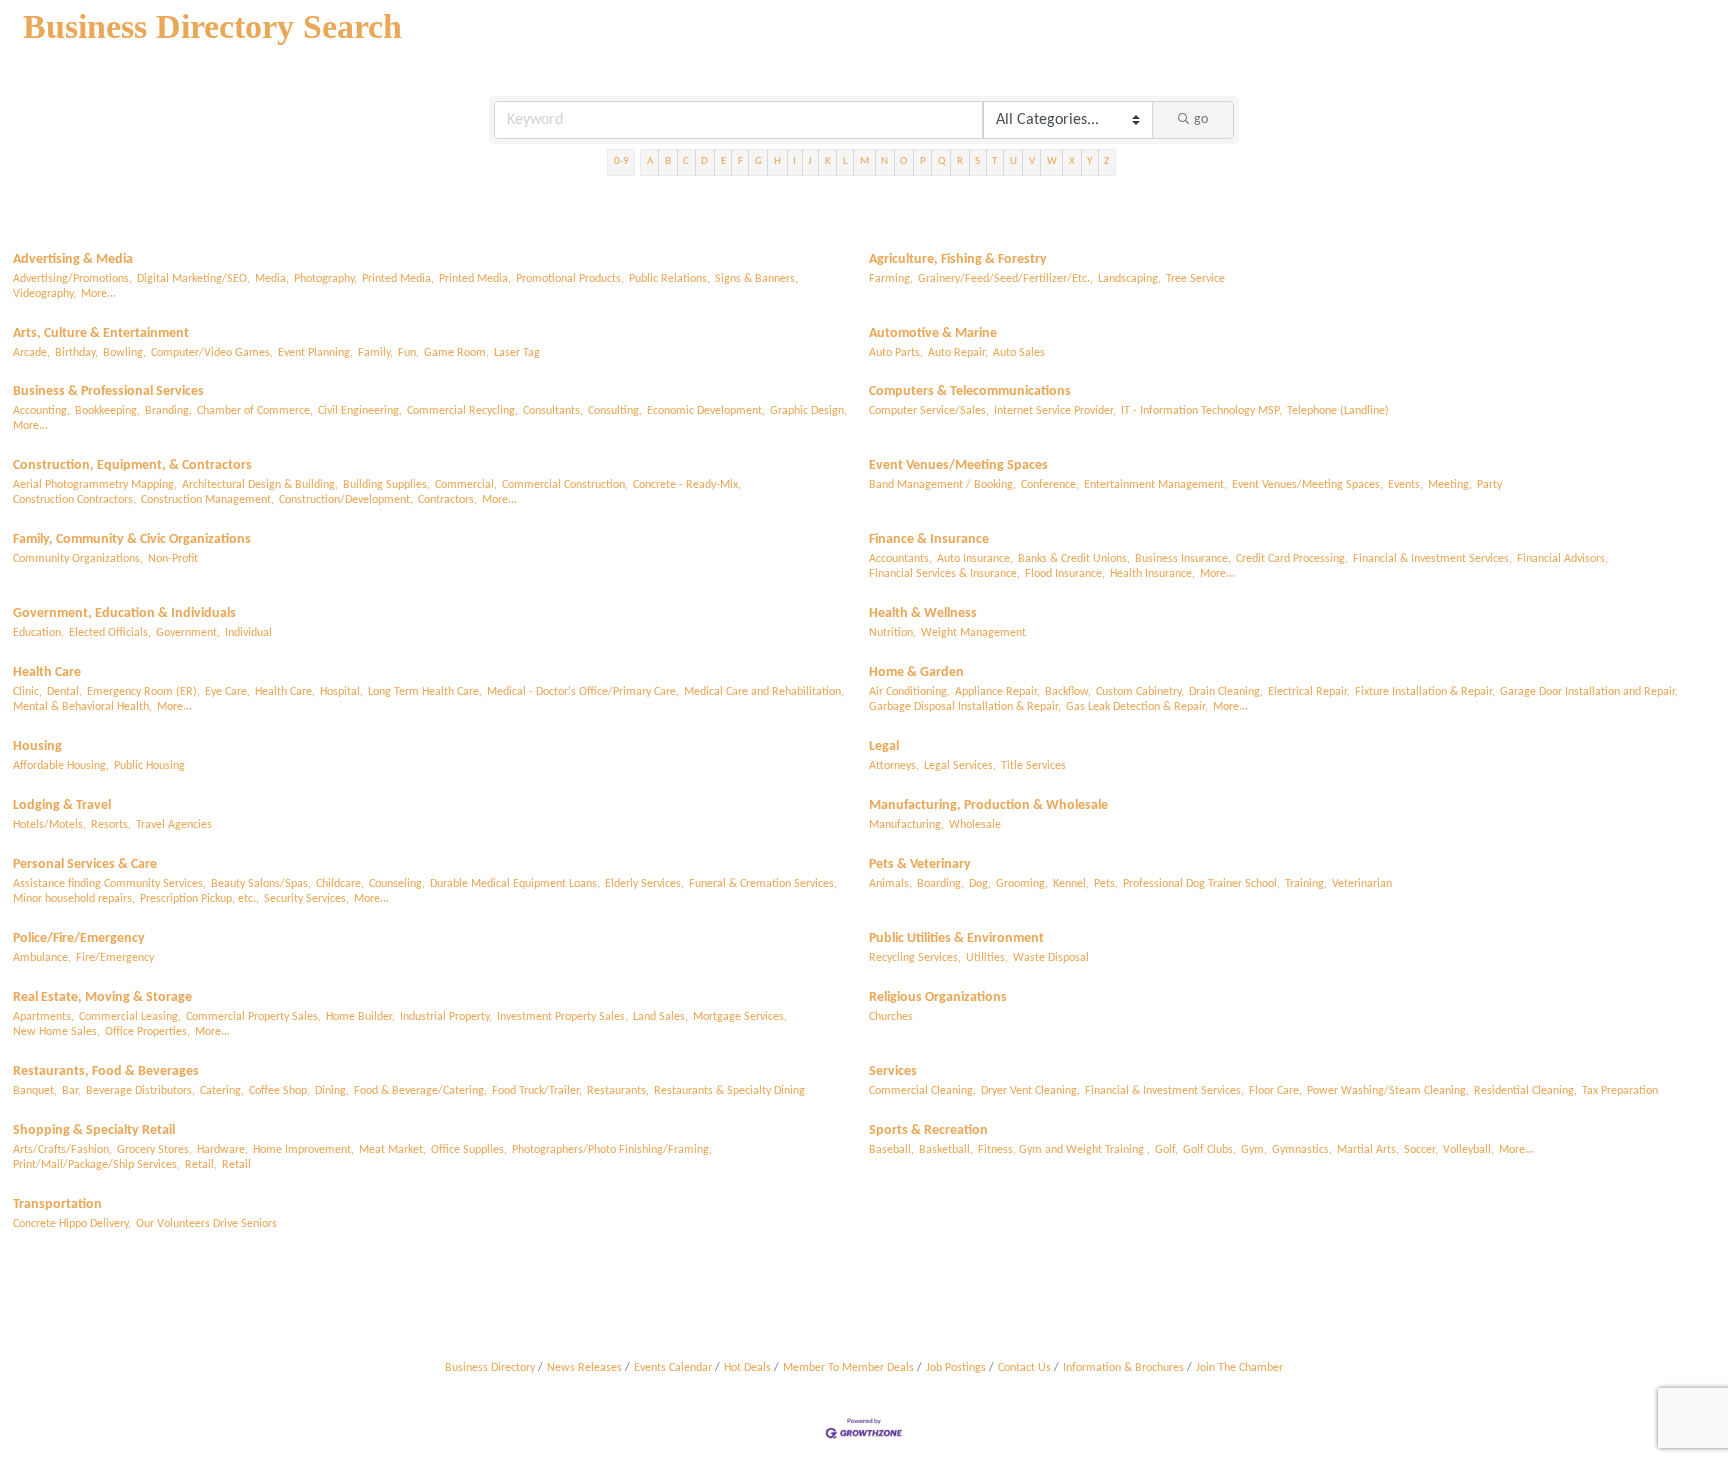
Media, (272, 279)
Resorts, (111, 825)
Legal (884, 746)
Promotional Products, (570, 279)
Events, (1405, 485)
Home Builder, (360, 1017)
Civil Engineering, (360, 411)
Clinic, (27, 692)
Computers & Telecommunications (970, 391)
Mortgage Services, (740, 1017)
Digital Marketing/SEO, (193, 279)
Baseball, (891, 1150)
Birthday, (76, 353)
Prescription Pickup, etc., (199, 899)
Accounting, (41, 411)
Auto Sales (1019, 353)
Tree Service (1195, 279)
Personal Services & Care (85, 864)
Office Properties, (147, 1032)
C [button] (686, 161)
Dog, (980, 884)
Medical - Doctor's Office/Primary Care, (583, 692)
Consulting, (615, 411)
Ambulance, (42, 958)
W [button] (1052, 161)
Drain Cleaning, (1226, 692)
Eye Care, (227, 692)
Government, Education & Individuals (124, 613)
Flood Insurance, (1065, 574)
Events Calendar (673, 1368)
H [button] (777, 161)
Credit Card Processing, (1292, 559)
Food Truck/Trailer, (537, 1091)
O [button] (903, 161)
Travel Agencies (174, 825)
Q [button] (941, 161)
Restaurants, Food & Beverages (106, 1071)
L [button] (845, 161)
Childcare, (340, 884)
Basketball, (946, 1150)
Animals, (890, 884)
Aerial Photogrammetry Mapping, (95, 485)
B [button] (668, 161)
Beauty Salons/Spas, (261, 884)
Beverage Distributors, (140, 1091)
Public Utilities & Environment (956, 938)
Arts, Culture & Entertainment (101, 333)
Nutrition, (892, 633)
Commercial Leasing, (130, 1017)
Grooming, (1022, 884)
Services (893, 1071)
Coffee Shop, (279, 1091)
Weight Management (973, 633)
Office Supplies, (469, 1150)
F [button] (740, 161)
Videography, (44, 294)
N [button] (884, 161)
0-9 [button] (621, 161)
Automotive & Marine (933, 333)
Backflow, (1068, 692)
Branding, (168, 411)
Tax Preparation (1620, 1091)
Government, (188, 633)
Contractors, (447, 500)
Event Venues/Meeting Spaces (958, 465)
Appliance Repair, (997, 692)
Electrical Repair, (1309, 692)
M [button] (864, 161)
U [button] (1013, 161)
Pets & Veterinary (920, 864)
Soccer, (1421, 1150)
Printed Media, (398, 279)
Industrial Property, (446, 1017)
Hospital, (341, 692)
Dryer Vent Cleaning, (1030, 1091)
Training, (1306, 884)
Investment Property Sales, (562, 1017)
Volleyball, (1468, 1150)
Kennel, (1071, 884)
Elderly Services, (644, 884)
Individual (248, 633)
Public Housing (149, 766)
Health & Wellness (923, 613)
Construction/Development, (346, 500)
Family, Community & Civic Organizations (132, 539)
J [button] (810, 161)
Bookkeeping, (107, 411)
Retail (236, 1165)
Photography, (325, 279)
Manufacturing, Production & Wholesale (988, 805)
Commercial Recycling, (462, 411)
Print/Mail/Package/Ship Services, (96, 1165)
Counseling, (397, 884)
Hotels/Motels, (49, 825)
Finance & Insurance (929, 539)
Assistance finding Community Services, (109, 884)
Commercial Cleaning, (922, 1091)
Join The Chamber (1239, 1368)
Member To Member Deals (848, 1368)
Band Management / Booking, (942, 485)
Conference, (1050, 485)
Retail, (201, 1165)
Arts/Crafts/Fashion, (62, 1150)
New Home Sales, (56, 1032)
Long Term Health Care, (425, 692)
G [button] (758, 161)
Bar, (71, 1091)
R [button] (960, 161)
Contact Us (1024, 1368)
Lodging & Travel (62, 805)
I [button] (794, 161)
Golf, (1166, 1150)
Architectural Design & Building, (260, 485)
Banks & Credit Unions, (1074, 559)
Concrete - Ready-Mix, (687, 485)
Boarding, (940, 884)
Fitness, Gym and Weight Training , (1064, 1150)
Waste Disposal (1051, 958)
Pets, (1106, 884)
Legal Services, (960, 766)
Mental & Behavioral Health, (82, 707)
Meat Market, (392, 1150)
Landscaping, (1129, 279)
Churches (891, 1017)
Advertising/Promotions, (72, 279)
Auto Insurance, (975, 559)
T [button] (994, 161)
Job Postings (956, 1368)
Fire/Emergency (115, 958)
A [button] (650, 161)
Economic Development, (706, 411)
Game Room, (456, 353)
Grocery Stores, (154, 1150)
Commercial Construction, (565, 485)
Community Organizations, (78, 559)
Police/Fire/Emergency (79, 938)
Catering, (222, 1091)
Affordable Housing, (61, 766)
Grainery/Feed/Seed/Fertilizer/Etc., (1005, 279)
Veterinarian (1362, 884)
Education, (38, 633)
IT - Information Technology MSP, (1201, 411)
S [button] (977, 161)
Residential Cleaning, (1525, 1091)
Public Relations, (669, 279)
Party (1489, 485)
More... (98, 294)
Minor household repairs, (74, 899)
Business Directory (490, 1368)
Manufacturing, (906, 825)
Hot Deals (747, 1368)
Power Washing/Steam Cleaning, (1388, 1091)
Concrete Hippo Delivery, (72, 1224)
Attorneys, (894, 766)
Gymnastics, (1302, 1150)
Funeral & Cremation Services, (763, 884)
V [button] (1032, 161)
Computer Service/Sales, (929, 411)
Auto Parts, (896, 353)
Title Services (1033, 766)
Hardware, (222, 1150)
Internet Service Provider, (1055, 411)
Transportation (57, 1204)
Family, (375, 353)
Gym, (1254, 1150)
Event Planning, (315, 353)
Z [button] (1106, 161)
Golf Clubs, (1209, 1150)
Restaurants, (618, 1091)
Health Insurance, (1152, 574)
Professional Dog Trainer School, (1201, 884)
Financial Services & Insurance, (944, 574)
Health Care (47, 672)
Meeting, (1450, 485)
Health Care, (285, 692)
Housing (37, 746)
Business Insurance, (1183, 559)
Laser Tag (517, 353)
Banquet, (35, 1091)
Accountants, (900, 559)
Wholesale (975, 825)
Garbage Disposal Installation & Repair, (965, 707)
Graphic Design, (808, 411)
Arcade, (31, 353)
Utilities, (987, 958)
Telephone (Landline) (1338, 411)
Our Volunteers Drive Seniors (206, 1224)
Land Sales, (660, 1017)
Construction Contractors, (74, 500)
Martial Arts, (1368, 1150)
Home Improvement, (303, 1150)
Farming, (891, 279)
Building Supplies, (386, 485)
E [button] (723, 161)
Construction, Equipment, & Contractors (132, 465)
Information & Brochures (1123, 1368)
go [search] (1201, 119)
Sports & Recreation (928, 1130)
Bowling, (124, 353)
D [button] (704, 161)
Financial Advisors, (1562, 559)
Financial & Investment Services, (1432, 559)
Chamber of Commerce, (255, 411)
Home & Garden (916, 672)
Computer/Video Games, (212, 353)
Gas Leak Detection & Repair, (1137, 707)
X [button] (1072, 161)
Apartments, (43, 1017)
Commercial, (466, 485)
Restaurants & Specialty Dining (729, 1091)
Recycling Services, (915, 958)
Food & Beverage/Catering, (420, 1091)
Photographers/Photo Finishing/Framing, (612, 1150)
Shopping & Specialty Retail (94, 1130)
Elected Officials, (110, 633)
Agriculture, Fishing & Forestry (958, 259)
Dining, (332, 1091)
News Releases (584, 1368)
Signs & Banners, (756, 279)
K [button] (828, 161)
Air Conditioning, (909, 692)
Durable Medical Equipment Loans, (515, 884)
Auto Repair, (958, 353)
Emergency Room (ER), (143, 692)
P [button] (923, 161)
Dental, (64, 692)
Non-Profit (173, 559)
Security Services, (306, 899)
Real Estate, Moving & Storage (102, 997)
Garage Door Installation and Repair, (1589, 692)
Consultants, (553, 411)
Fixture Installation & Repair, (1425, 692)
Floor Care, (1275, 1091)
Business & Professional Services (108, 391)
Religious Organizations (938, 997)
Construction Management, (207, 500)
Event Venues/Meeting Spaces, (1307, 485)
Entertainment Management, (1155, 485)
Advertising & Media (73, 259)
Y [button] (1089, 161)
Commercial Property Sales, (253, 1017)
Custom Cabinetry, (1140, 692)
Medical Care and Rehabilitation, (764, 692)
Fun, (408, 353)
